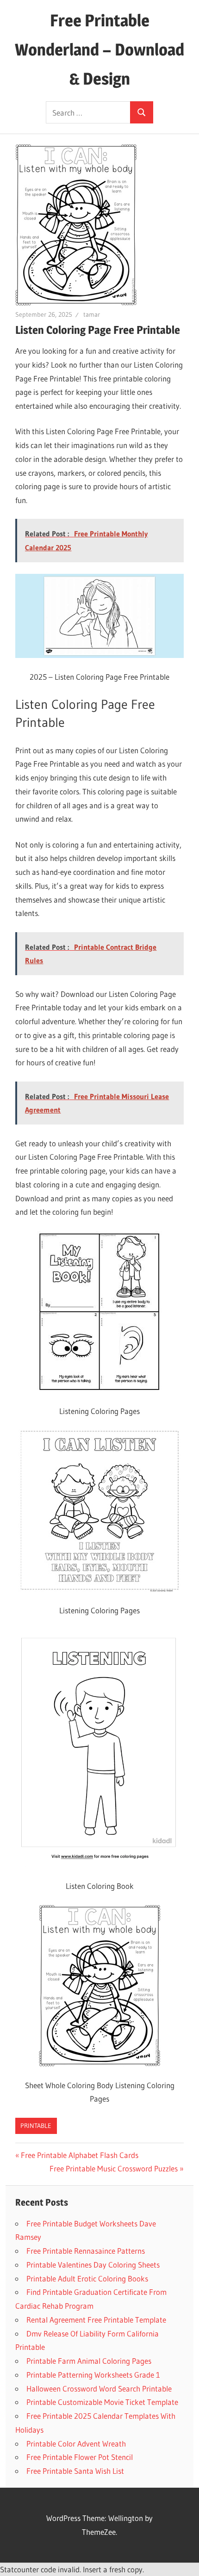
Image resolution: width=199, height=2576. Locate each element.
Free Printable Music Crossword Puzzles (114, 2168)
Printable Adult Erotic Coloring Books (87, 2278)
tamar (92, 314)
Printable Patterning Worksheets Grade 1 (93, 2375)
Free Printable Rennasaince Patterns (86, 2251)
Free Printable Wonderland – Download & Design (99, 49)
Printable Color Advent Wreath (76, 2444)
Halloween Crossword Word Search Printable (99, 2388)
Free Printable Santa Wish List (75, 2471)
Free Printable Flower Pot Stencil (80, 2457)
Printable (36, 2126)
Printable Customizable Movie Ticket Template (102, 2402)
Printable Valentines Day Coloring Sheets (93, 2265)
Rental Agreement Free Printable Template (96, 2320)
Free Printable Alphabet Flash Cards (80, 2155)
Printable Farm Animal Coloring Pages (89, 2361)
